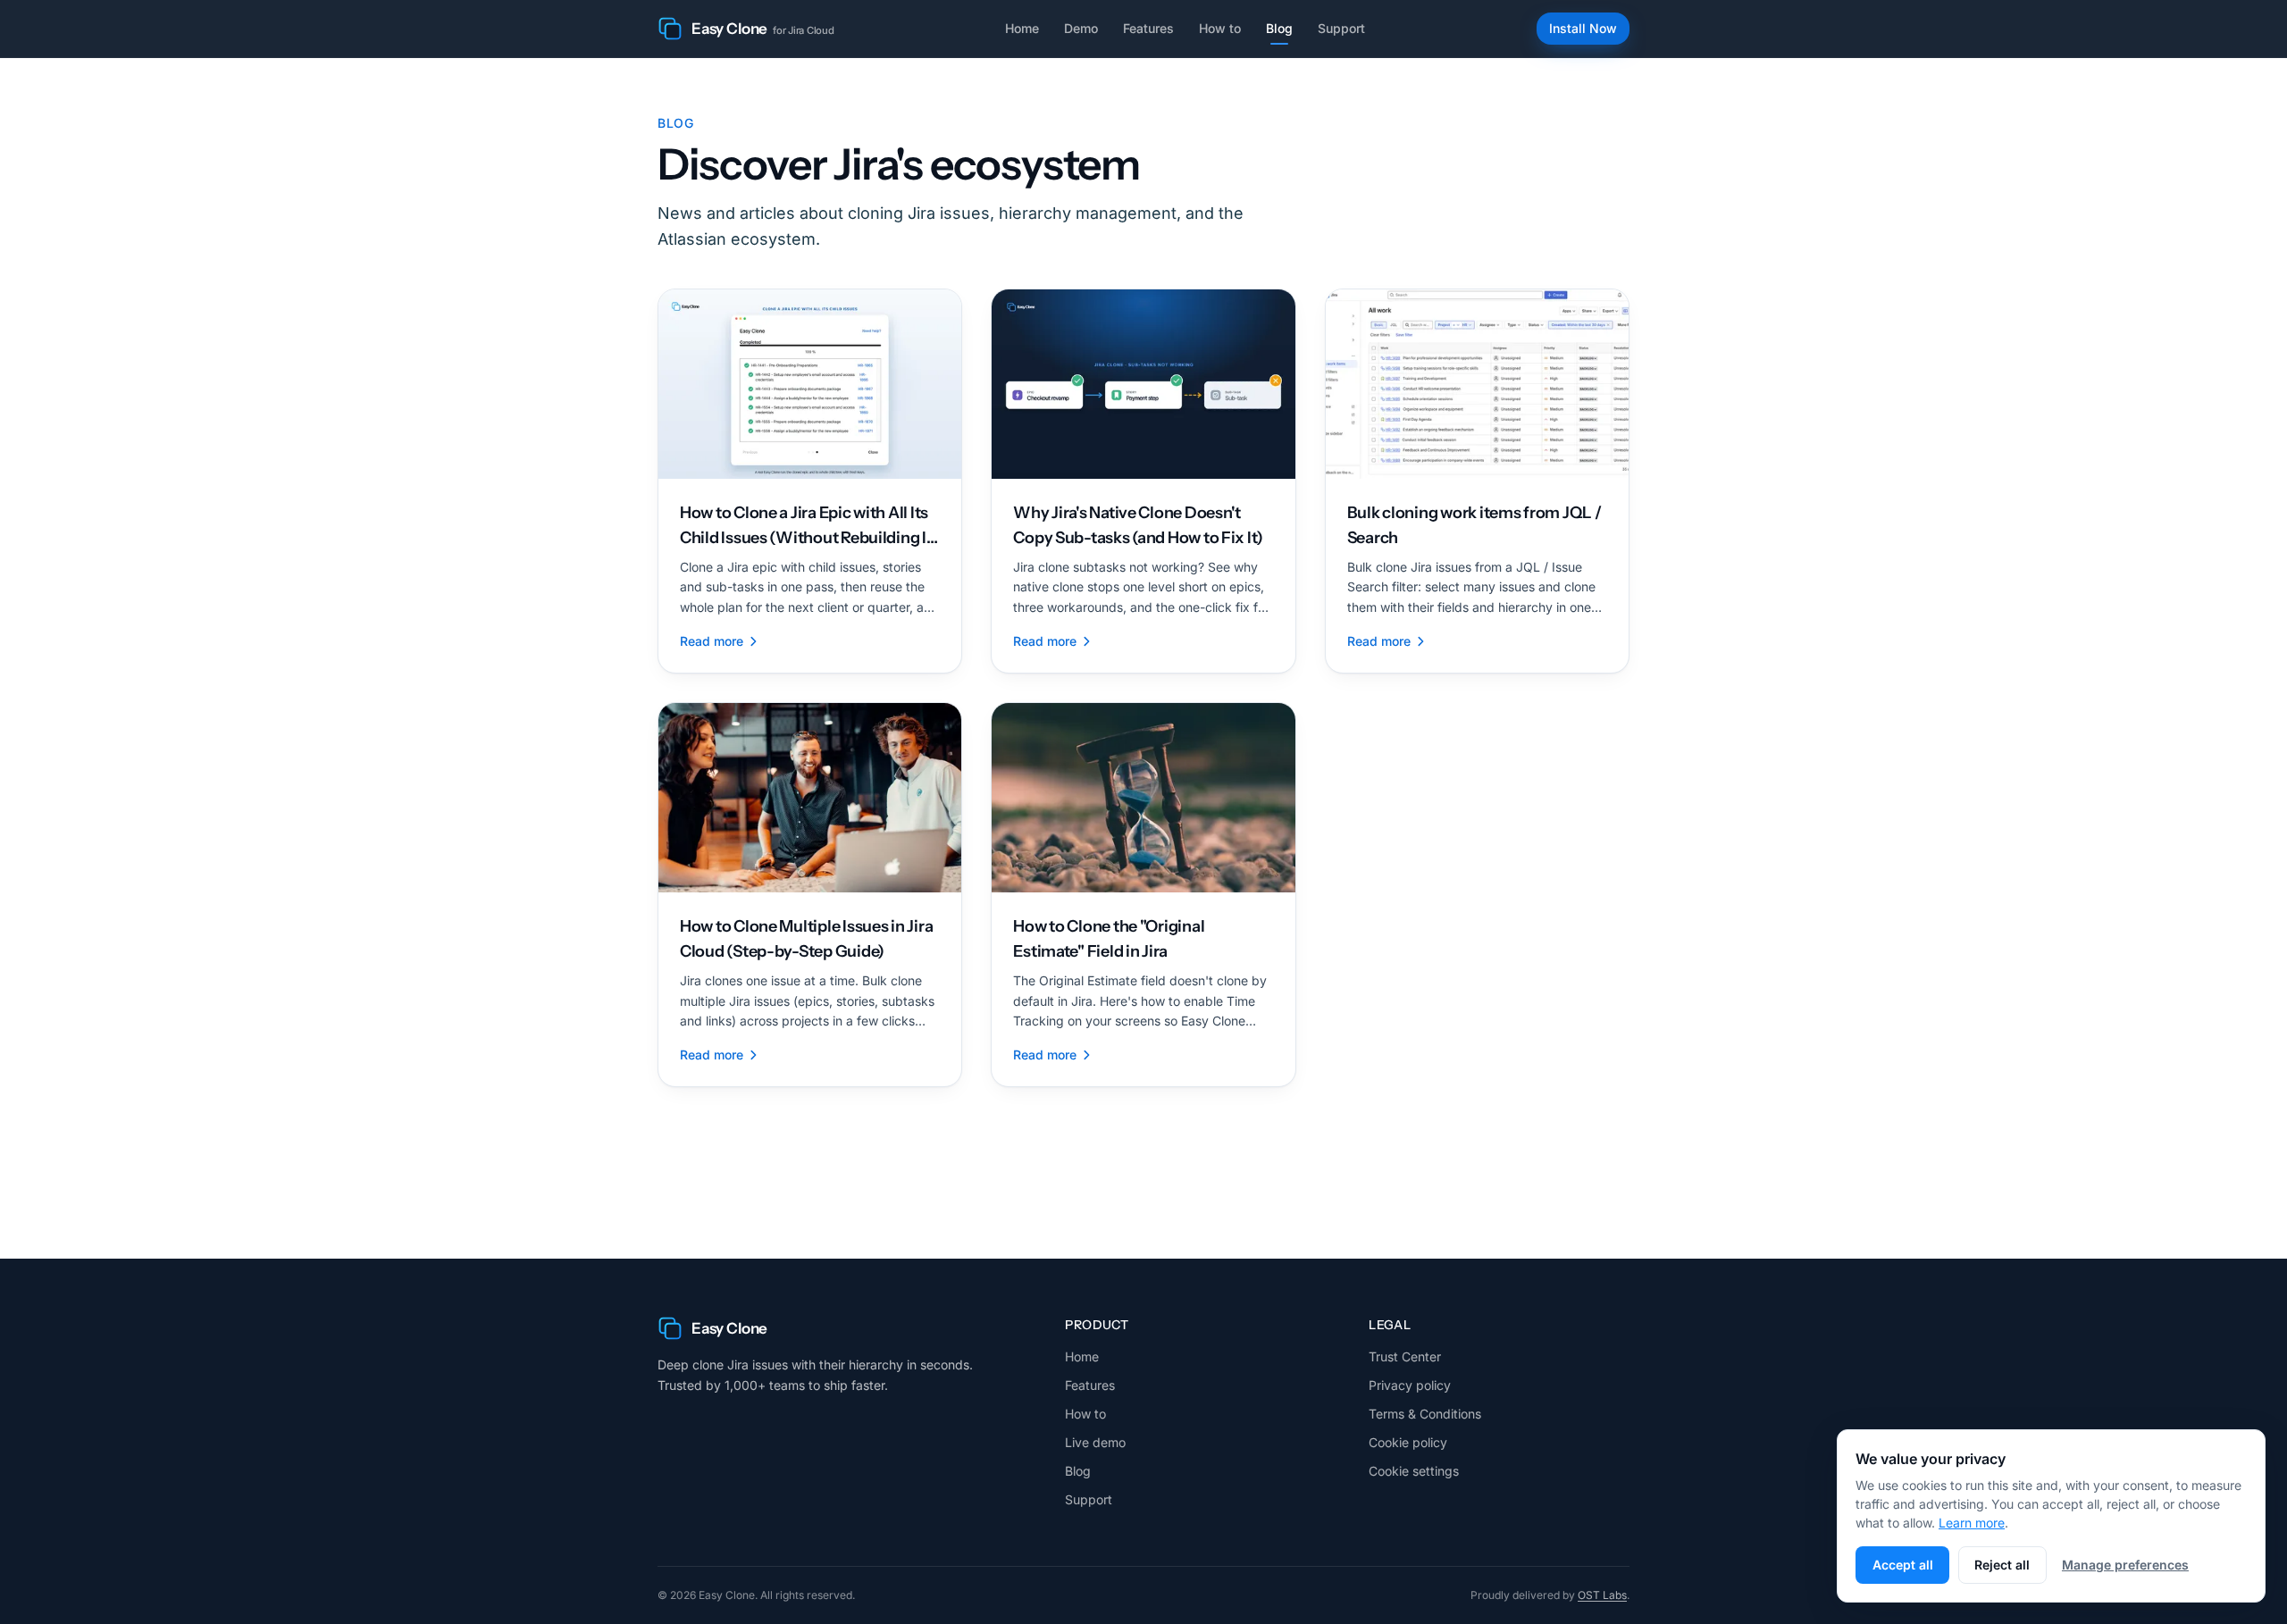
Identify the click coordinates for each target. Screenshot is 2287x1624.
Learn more (1972, 1523)
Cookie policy (1408, 1442)
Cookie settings (1414, 1471)
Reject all (2002, 1565)
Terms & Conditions (1425, 1414)
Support (1341, 28)
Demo (1081, 28)
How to (1220, 28)
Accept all (1903, 1565)
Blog (1279, 28)
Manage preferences (2125, 1565)
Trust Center (1405, 1356)
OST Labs (1602, 1595)
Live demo (1095, 1442)
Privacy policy (1410, 1385)
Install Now (1583, 28)
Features (1148, 28)
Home (1022, 28)
